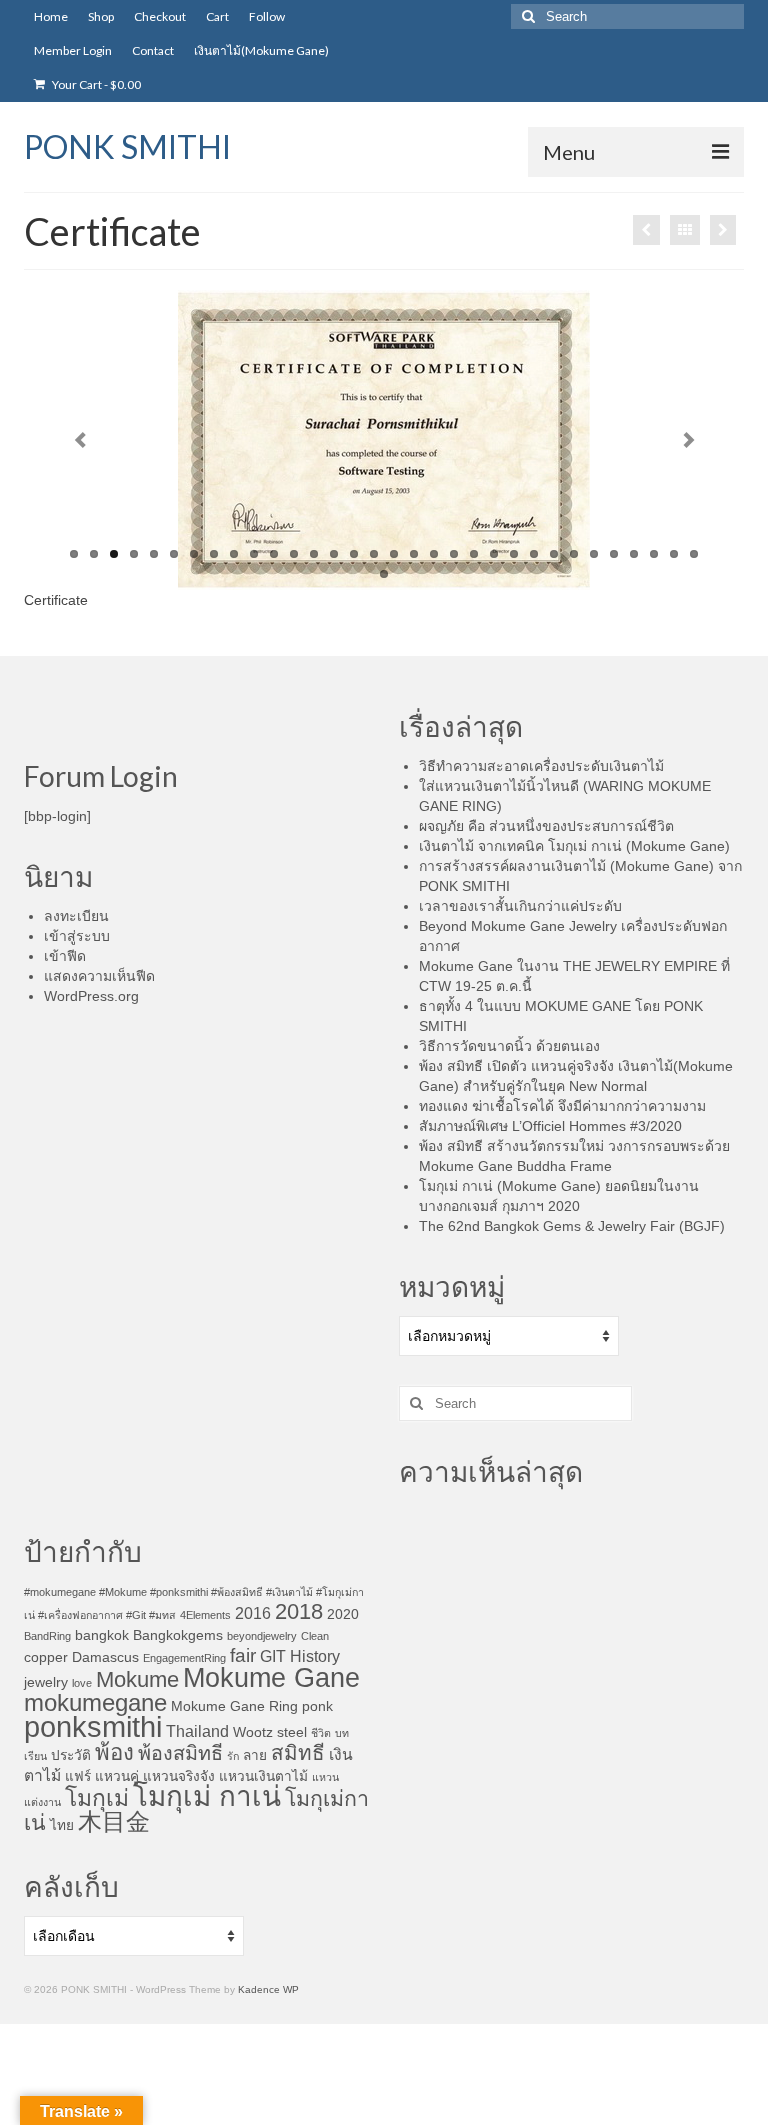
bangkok (102, 1635)
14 (334, 554)
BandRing (47, 1636)
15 (354, 554)
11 (274, 554)
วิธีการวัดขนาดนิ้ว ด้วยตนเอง (509, 1046)
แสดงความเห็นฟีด (99, 976)
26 (574, 554)
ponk (317, 1706)
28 (614, 554)
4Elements (205, 1615)
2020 (343, 1614)
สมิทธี (298, 1752)
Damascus (105, 1657)
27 (594, 554)
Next (688, 440)
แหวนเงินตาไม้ (263, 1776)
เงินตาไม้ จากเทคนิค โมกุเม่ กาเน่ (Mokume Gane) (574, 846)
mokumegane (95, 1702)
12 (294, 554)
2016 (253, 1613)
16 (374, 554)
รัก (233, 1756)
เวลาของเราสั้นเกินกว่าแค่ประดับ (520, 906)
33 (384, 574)
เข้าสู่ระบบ (77, 936)
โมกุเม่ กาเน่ (207, 1796)
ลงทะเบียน (76, 916)
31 (674, 554)
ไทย (62, 1825)
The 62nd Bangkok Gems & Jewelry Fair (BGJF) (574, 1226)
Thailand (197, 1731)
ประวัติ (71, 1755)
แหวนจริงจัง (179, 1776)
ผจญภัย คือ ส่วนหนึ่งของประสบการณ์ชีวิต (546, 826)
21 (474, 554)
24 (534, 554)
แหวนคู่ (117, 1776)
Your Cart (95, 84)
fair (243, 1655)
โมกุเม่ (97, 1798)
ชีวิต (321, 1733)
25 (554, 554)
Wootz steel (270, 1732)
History (315, 1656)
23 (514, 554)
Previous (80, 440)
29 (634, 554)
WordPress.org (91, 996)
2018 (299, 1611)
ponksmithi (93, 1726)
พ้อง (114, 1752)
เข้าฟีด (65, 956)
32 (694, 554)
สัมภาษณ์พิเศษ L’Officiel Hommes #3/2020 (550, 1126)
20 (454, 554)
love (82, 1683)
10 (254, 554)
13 (314, 554)
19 (434, 554)
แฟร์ (78, 1776)
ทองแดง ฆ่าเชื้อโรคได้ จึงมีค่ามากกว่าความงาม (562, 1106)
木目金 (114, 1822)
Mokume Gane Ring (234, 1706)
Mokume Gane (271, 1678)
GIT (273, 1656)
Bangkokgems (178, 1635)
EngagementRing (184, 1658)
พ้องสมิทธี (180, 1753)
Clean (315, 1636)
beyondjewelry (262, 1636)
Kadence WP (268, 1989)
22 (494, 554)
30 (654, 554)
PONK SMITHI (127, 146)
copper (46, 1657)
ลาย (255, 1755)
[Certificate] (646, 230)
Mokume (137, 1679)
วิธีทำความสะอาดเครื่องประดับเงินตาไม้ (541, 766)
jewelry (46, 1682)
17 (394, 554)
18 (414, 554)
